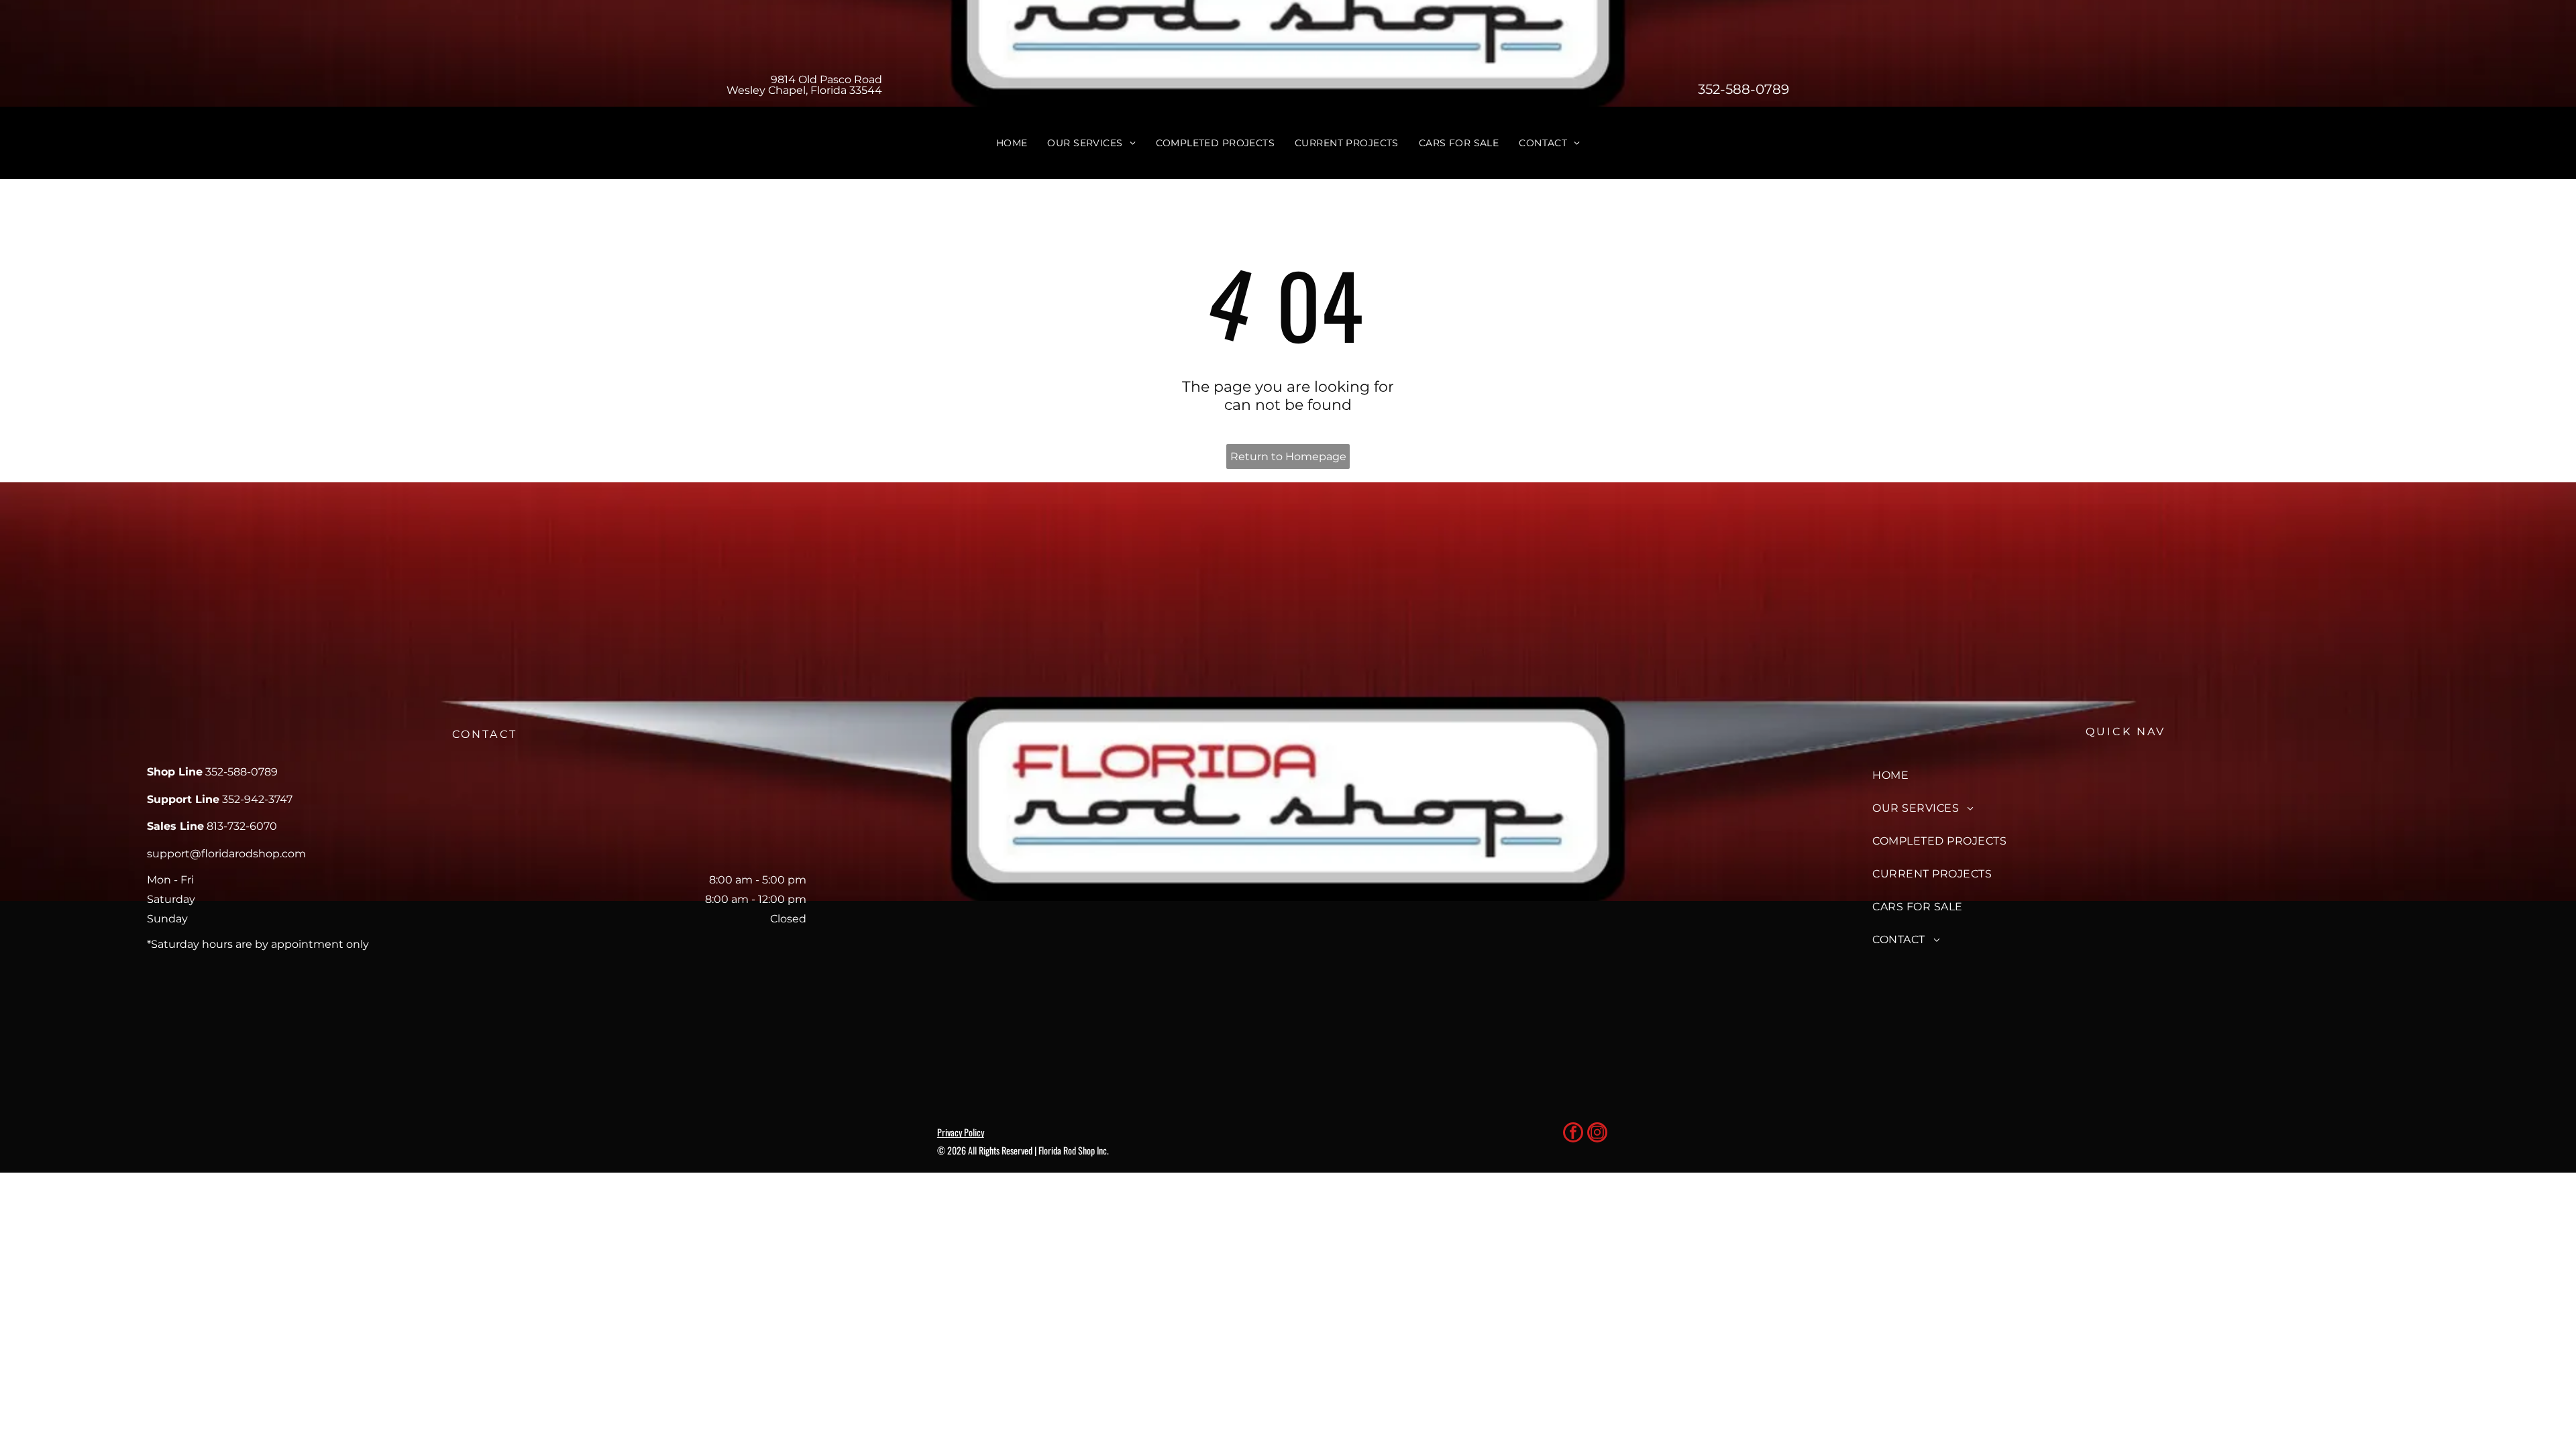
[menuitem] (1012, 143)
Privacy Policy (961, 1132)
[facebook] (1573, 1134)
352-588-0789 (1743, 89)
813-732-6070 (242, 826)
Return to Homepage (1288, 457)
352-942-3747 (257, 799)
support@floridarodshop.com (226, 854)
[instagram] (1597, 1134)
